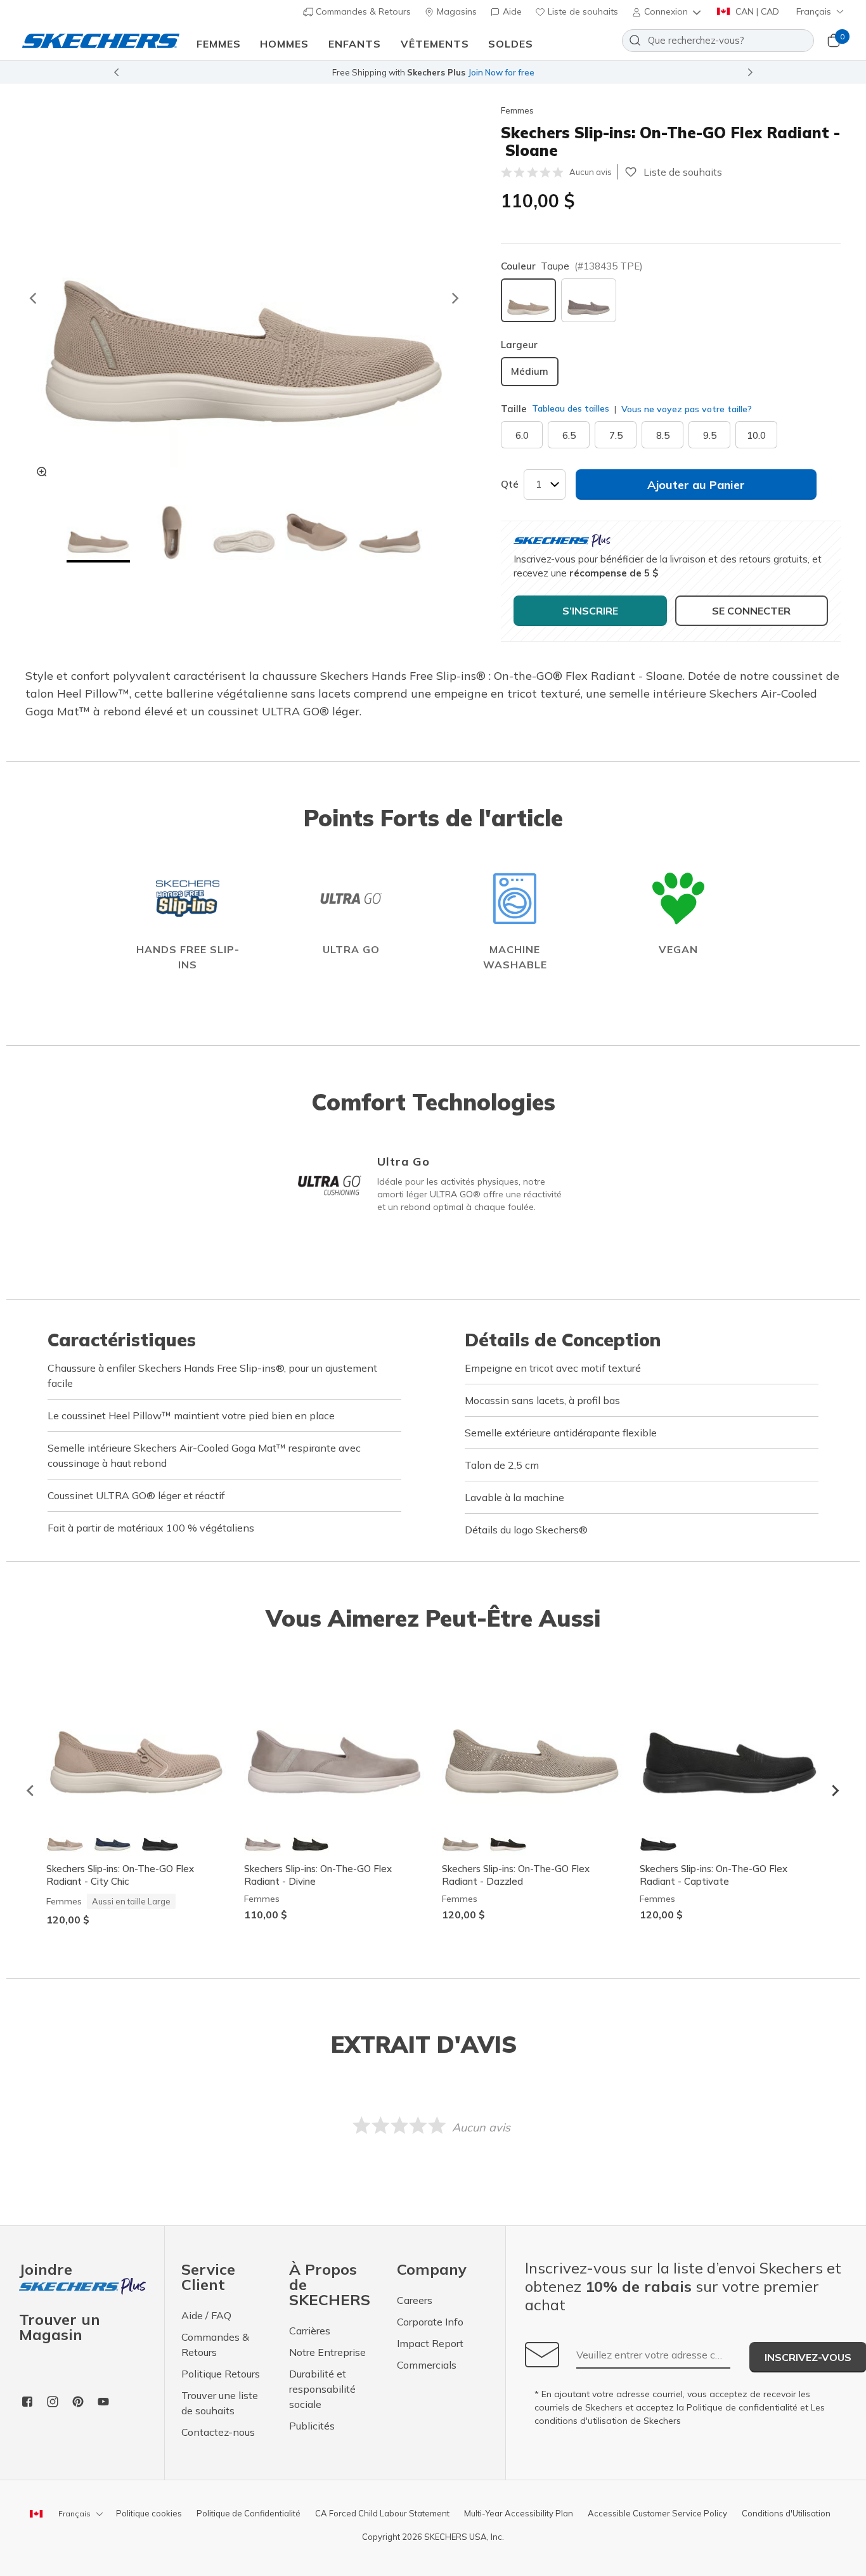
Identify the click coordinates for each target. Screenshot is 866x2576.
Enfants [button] (355, 44)
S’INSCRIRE (590, 611)
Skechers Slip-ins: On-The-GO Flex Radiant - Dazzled (516, 1875)
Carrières (310, 2331)
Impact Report (430, 2343)
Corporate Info (430, 2322)
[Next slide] (751, 72)
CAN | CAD (756, 11)
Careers (415, 2300)
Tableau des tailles (571, 408)
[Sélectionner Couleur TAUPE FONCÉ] (589, 300)
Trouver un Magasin (60, 2327)
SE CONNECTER (751, 611)
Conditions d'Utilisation (786, 2513)
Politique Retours (221, 2374)
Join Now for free (501, 72)
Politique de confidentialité (742, 2407)
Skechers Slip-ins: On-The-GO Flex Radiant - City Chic (120, 1875)
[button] (668, 11)
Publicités (312, 2426)
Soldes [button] (511, 44)
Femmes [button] (219, 44)
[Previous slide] (116, 72)
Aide (511, 11)
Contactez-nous (218, 2432)
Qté (510, 484)
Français (814, 11)
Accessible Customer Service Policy (657, 2513)
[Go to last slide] (32, 298)
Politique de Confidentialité (249, 2513)
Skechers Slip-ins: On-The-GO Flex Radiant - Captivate (714, 1875)
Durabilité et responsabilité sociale (322, 2389)
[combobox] (718, 41)
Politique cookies (149, 2513)
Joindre (46, 2270)
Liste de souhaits (582, 11)
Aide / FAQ (206, 2315)
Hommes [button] (284, 44)
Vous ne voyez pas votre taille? (685, 409)
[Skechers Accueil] (101, 40)
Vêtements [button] (435, 44)
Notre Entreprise (327, 2352)
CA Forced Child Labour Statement (382, 2513)
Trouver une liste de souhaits (220, 2403)
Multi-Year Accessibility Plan (519, 2513)
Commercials (427, 2365)
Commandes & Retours (362, 11)
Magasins (456, 11)
